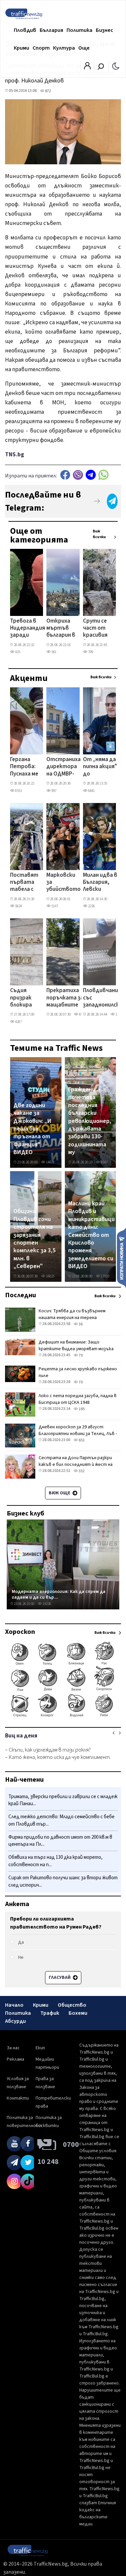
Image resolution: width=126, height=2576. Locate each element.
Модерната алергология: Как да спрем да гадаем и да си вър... (59, 1594)
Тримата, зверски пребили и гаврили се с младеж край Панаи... (63, 1800)
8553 (18, 791)
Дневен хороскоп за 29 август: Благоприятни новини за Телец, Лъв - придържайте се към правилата (78, 1434)
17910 (105, 1276)
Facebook (65, 475)
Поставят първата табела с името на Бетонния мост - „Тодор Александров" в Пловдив (28, 883)
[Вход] (87, 68)
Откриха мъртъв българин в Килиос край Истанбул (61, 629)
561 (54, 652)
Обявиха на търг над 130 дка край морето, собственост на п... (55, 1861)
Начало (14, 2005)
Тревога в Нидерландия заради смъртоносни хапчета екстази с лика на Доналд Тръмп (28, 629)
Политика (79, 30)
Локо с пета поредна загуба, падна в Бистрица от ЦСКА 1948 (78, 1399)
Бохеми (78, 2013)
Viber (78, 475)
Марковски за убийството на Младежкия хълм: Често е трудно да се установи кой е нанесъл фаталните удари (64, 883)
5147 (54, 906)
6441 (91, 791)
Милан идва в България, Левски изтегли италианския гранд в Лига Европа (100, 883)
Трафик (50, 2013)
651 (81, 1440)
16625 (50, 1276)
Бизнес (104, 30)
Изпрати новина (121, 1258)
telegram (91, 475)
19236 (47, 1604)
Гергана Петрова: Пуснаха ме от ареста (25, 767)
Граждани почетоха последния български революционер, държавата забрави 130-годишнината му (90, 1121)
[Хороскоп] (63, 1716)
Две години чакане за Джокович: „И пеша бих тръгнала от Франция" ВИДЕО (32, 1129)
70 (80, 1355)
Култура (64, 48)
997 (54, 791)
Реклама (15, 2059)
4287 (18, 1022)
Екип (40, 2048)
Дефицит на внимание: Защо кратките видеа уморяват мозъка (76, 1346)
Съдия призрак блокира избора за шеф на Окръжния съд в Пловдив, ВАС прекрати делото (24, 998)
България (51, 30)
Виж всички (99, 534)
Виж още (60, 1493)
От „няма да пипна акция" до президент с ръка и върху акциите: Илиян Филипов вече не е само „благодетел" (102, 767)
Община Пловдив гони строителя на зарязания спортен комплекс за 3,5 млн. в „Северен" (34, 1239)
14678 (50, 1162)
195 (81, 1409)
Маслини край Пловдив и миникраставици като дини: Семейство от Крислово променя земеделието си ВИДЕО (91, 1235)
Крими (22, 48)
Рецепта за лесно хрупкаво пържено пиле (78, 1372)
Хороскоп (20, 1632)
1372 (119, 1014)
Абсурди (15, 2021)
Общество (72, 2005)
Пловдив (25, 30)
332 (81, 1471)
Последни (20, 1295)
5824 (18, 906)
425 (17, 652)
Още (84, 48)
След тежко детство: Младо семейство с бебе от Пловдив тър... (61, 1820)
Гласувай (60, 1978)
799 (90, 652)
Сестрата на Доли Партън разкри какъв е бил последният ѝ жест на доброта (76, 1465)
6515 (82, 1014)
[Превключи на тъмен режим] (116, 66)
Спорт (41, 48)
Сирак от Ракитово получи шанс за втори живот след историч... (63, 1881)
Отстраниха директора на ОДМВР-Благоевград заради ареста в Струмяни (64, 767)
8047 (104, 1162)
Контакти (18, 2098)
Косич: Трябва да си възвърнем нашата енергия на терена (72, 1314)
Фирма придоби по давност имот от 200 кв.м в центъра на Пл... (60, 1841)
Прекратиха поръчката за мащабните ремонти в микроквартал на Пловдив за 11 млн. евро (66, 998)
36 (80, 1324)
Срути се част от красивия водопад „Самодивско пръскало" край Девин (101, 629)
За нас (13, 2048)
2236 (91, 906)
